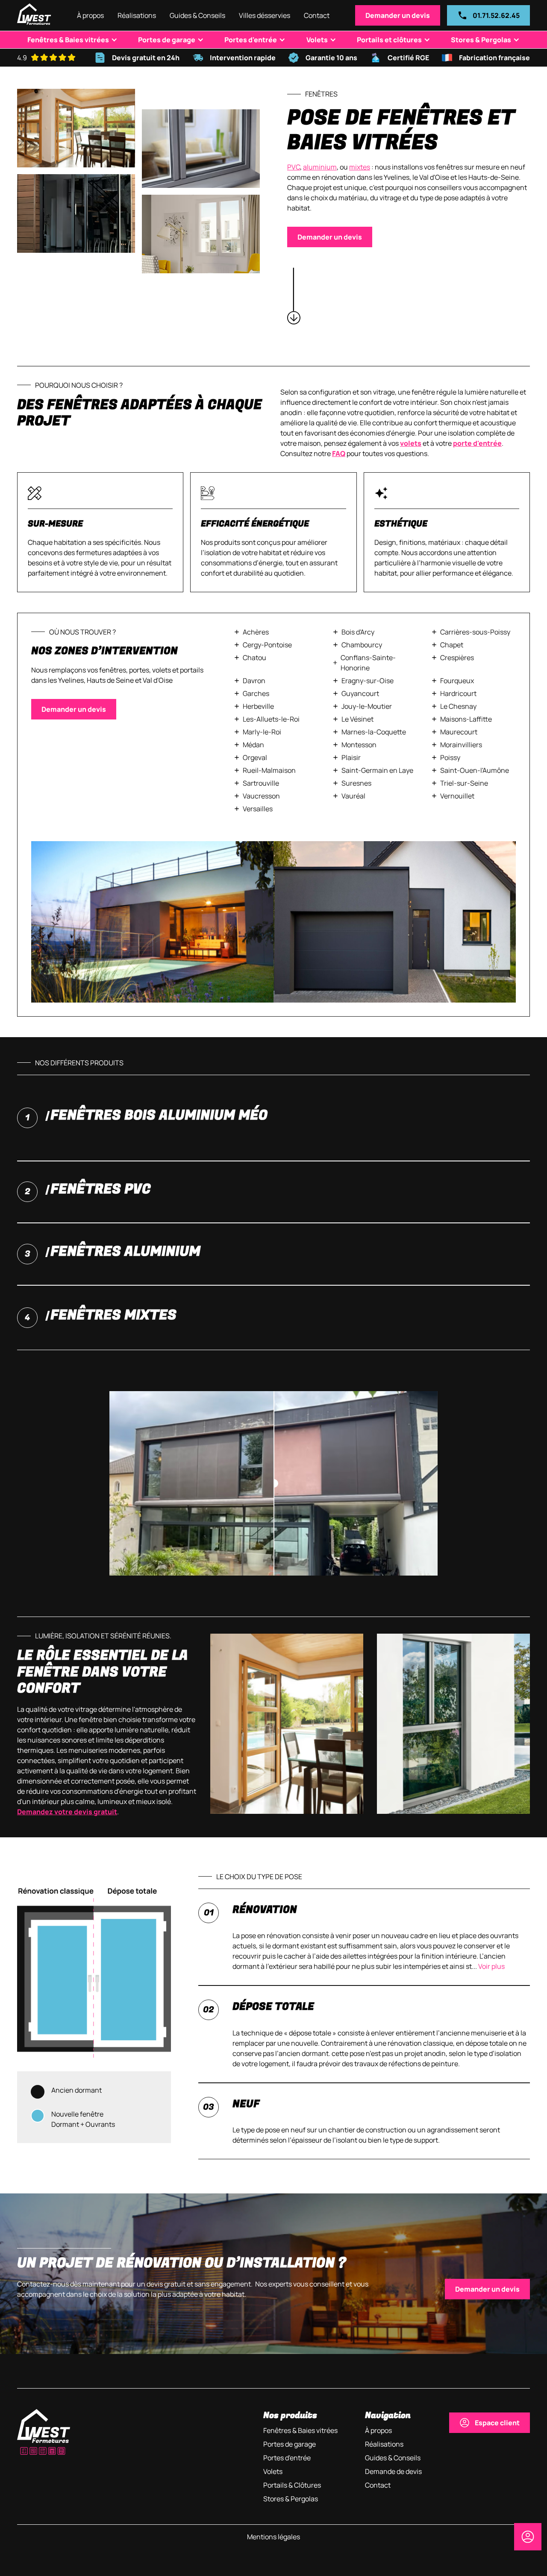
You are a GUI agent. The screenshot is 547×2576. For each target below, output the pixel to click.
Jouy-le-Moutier (367, 706)
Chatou (254, 658)
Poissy (450, 757)
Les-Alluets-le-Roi (271, 719)
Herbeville (258, 706)
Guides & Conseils (197, 15)
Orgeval (255, 757)
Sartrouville (261, 783)
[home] (34, 15)
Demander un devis (398, 15)
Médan (253, 745)
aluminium (320, 167)
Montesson (359, 745)
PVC (294, 167)
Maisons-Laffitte (466, 719)
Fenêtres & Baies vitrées (68, 40)
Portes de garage (167, 40)
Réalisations (137, 15)
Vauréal (353, 796)
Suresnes (356, 783)
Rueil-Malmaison (269, 770)
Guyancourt (360, 693)
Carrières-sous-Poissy (475, 632)
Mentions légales (273, 2537)
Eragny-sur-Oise (368, 681)
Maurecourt (459, 732)
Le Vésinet (357, 719)
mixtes (360, 167)
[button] (265, 15)
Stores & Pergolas (481, 40)
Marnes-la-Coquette (374, 732)
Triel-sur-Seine (464, 783)
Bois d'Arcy (358, 632)
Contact (317, 15)
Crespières (457, 658)
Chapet (452, 645)
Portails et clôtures (389, 40)
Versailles (258, 809)
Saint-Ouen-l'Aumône (475, 770)
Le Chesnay (458, 706)
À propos (90, 15)
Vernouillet (457, 796)
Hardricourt (458, 693)
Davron (254, 681)
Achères (256, 632)
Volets (317, 40)
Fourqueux (457, 681)
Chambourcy (362, 645)
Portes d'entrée (251, 40)
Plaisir (351, 757)
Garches (256, 693)
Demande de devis (393, 2471)
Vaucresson (261, 796)
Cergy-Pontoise (267, 645)
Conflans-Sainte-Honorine (368, 663)
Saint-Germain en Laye (377, 770)
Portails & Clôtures (292, 2485)
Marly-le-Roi (262, 732)
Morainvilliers (461, 745)
